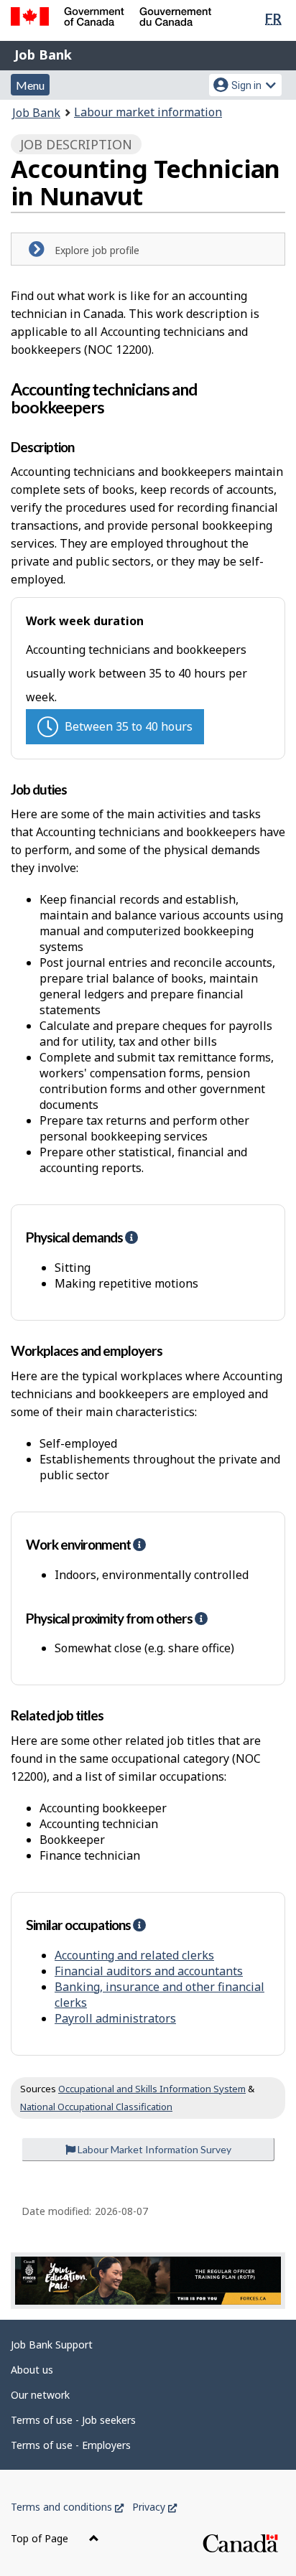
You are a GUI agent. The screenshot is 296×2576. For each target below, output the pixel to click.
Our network (40, 2395)
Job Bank (43, 55)
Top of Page (41, 2538)
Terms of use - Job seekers (73, 2420)
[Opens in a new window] (148, 2280)
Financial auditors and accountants (149, 1971)
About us (32, 2370)
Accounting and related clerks (134, 1955)
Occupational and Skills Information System (152, 2089)
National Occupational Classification (96, 2107)
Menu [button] (30, 85)
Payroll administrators (115, 2018)
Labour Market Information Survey (153, 2149)
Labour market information (148, 112)
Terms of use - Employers (71, 2445)
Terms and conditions (67, 2507)
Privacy (154, 2507)
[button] (131, 1237)
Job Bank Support (52, 2345)
